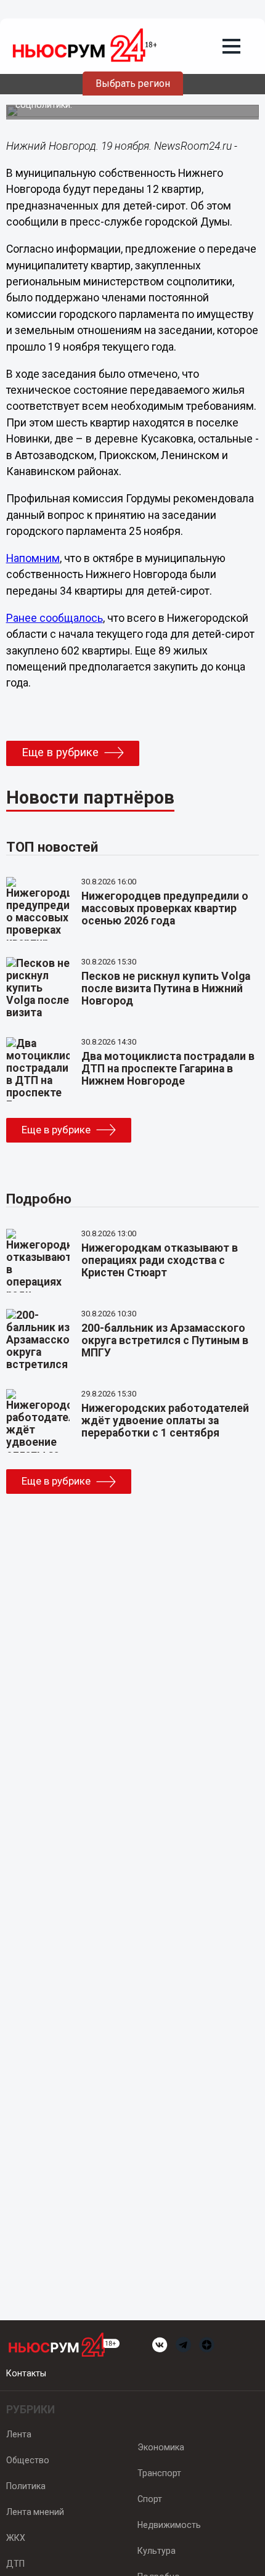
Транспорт (159, 2473)
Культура (157, 2551)
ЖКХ (16, 2538)
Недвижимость (169, 2525)
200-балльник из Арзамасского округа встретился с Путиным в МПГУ (165, 1340)
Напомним (33, 558)
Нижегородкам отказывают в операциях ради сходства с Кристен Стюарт (160, 1260)
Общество (28, 2460)
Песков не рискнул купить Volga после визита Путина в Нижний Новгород (166, 988)
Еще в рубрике (60, 752)
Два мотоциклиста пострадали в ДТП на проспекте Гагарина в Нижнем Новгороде (168, 1069)
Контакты (26, 2373)
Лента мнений (35, 2512)
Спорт (150, 2499)
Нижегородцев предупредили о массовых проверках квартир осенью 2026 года (165, 908)
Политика (26, 2486)
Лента (19, 2434)
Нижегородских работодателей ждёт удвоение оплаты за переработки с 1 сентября (165, 1420)
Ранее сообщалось (55, 618)
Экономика (161, 2447)
